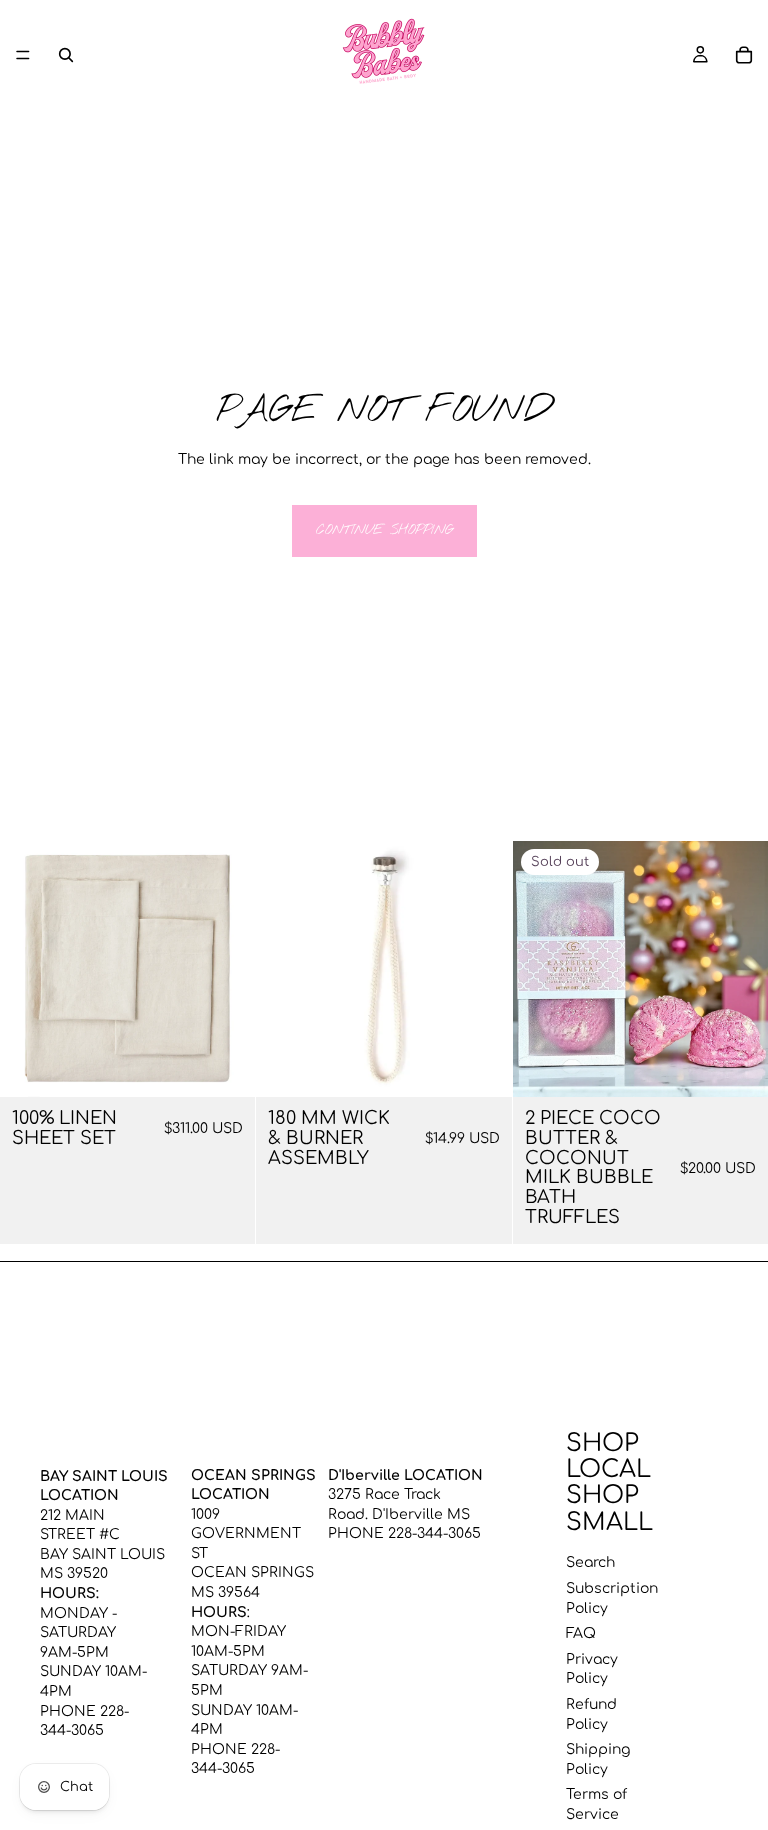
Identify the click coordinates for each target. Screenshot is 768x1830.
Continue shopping (384, 530)
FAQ (581, 1633)
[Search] (66, 55)
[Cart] (744, 55)
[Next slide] (225, 969)
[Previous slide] (30, 969)
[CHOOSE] (225, 1066)
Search (590, 1562)
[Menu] (23, 55)
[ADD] (481, 1066)
